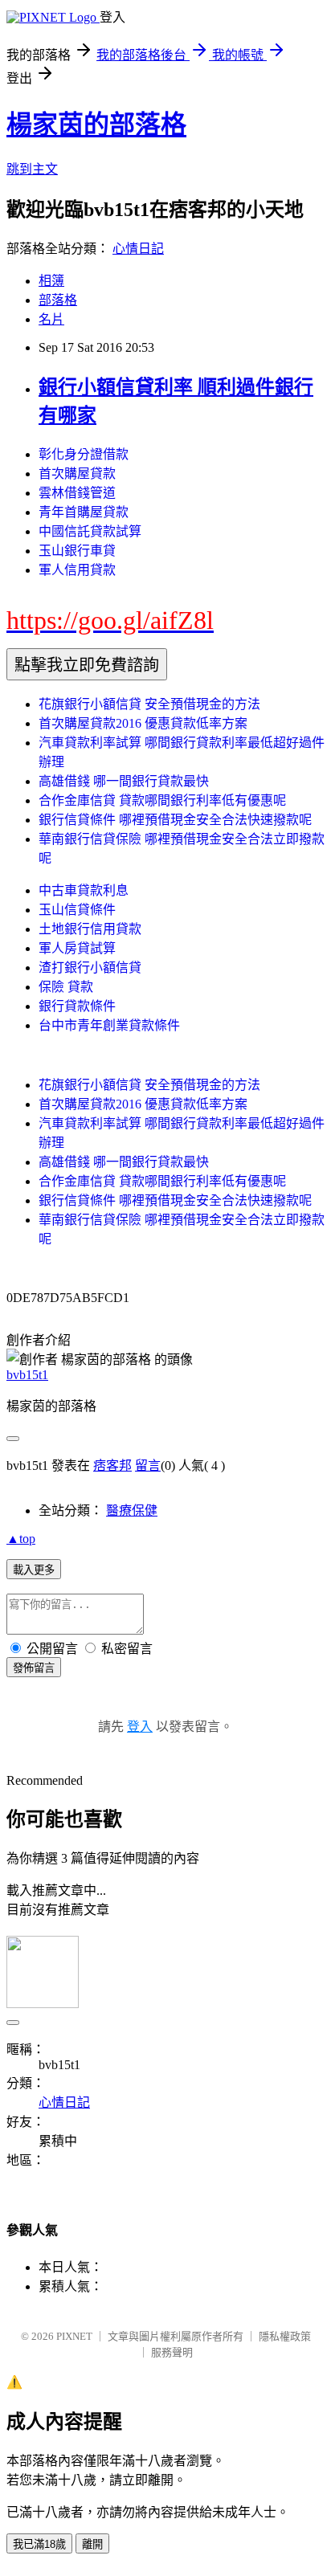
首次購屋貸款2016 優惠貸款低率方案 (143, 723)
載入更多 (34, 1570)
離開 (92, 2544)
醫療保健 (132, 1510)
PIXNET (74, 2336)
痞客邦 (112, 1466)
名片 (51, 319)
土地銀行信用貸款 (90, 929)
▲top (21, 1539)
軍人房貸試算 (77, 948)
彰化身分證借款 (84, 454)
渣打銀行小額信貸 (90, 968)
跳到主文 (32, 169)
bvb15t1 (27, 1375)
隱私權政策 (285, 2336)
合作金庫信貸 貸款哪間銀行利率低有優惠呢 (162, 800)
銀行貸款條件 (77, 1006)
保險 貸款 (66, 987)
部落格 (58, 300)
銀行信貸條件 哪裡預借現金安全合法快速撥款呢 (175, 820)
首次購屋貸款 (77, 474)
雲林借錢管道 (77, 493)
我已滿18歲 (39, 2544)
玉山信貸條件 (77, 910)
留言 (148, 1466)
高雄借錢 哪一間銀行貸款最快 (124, 781)
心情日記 (138, 249)
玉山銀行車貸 (77, 551)
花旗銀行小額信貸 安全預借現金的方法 (149, 704)
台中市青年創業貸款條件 (109, 1025)
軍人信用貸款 (77, 570)
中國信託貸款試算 (90, 531)
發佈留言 (34, 1668)
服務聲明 (172, 2352)
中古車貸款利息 (84, 890)
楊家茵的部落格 (96, 125)
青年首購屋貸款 (84, 512)
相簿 (51, 281)
